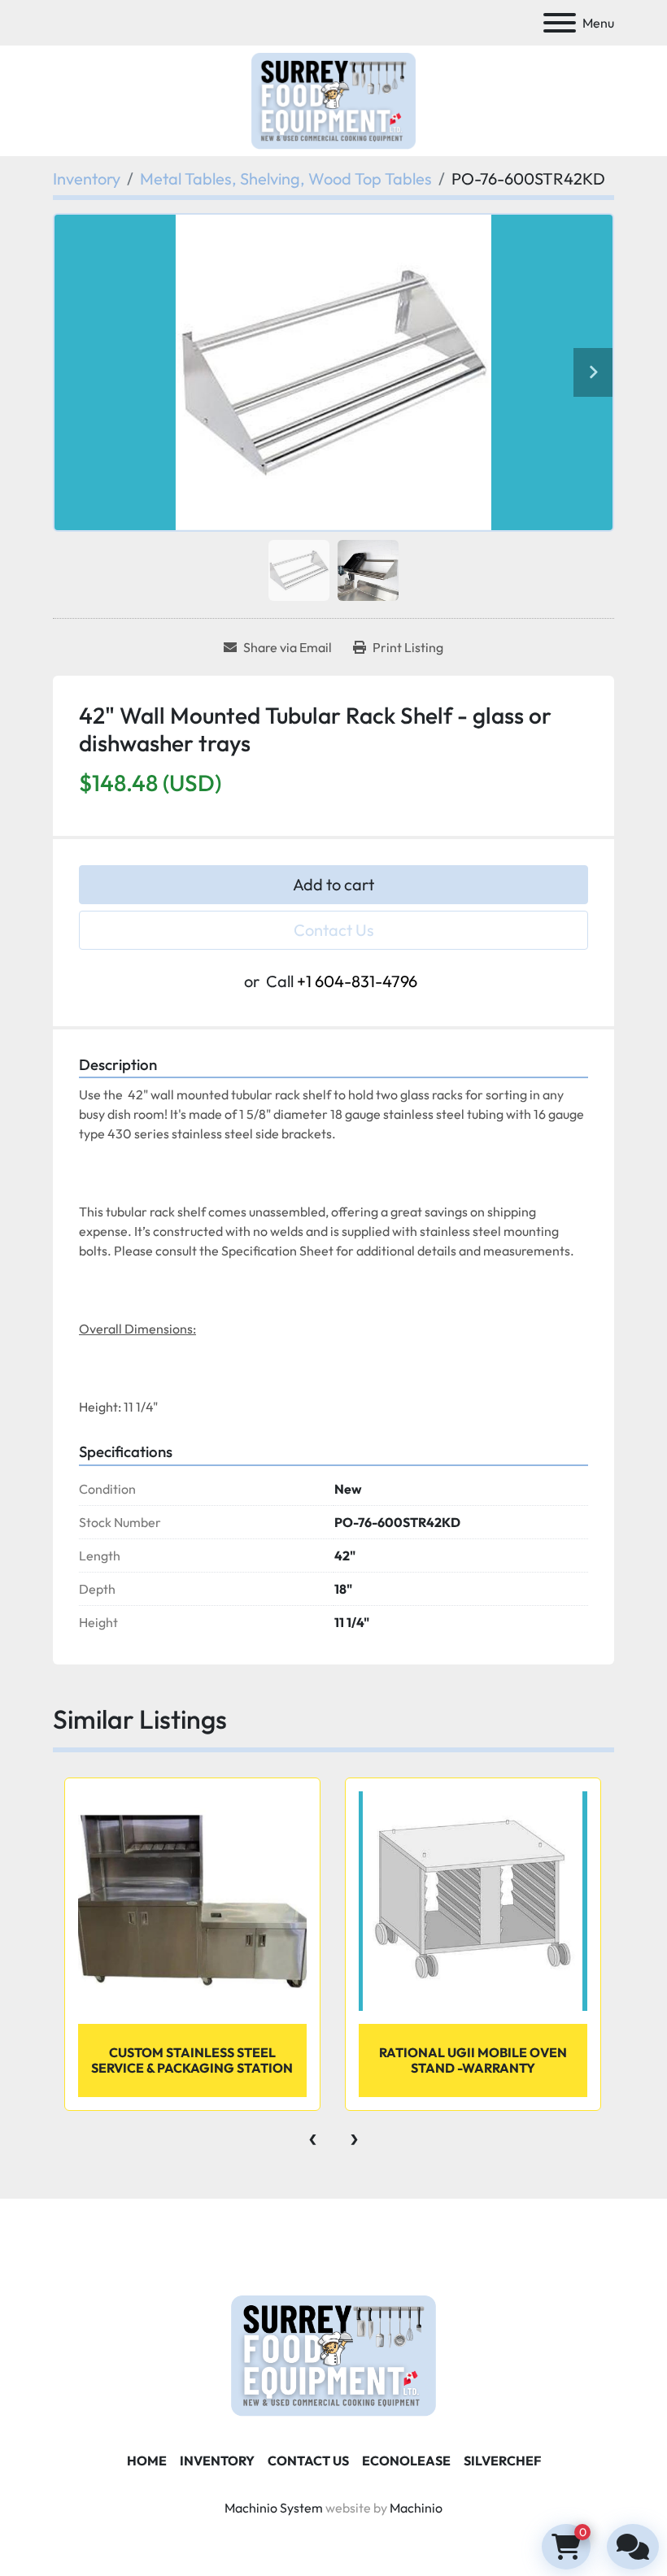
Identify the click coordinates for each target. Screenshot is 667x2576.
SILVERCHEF (502, 2461)
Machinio (416, 2508)
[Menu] (560, 23)
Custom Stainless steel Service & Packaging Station (192, 2060)
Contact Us (334, 930)
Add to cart (333, 884)
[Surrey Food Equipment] (333, 2354)
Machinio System (274, 2508)
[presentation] (313, 2135)
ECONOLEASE (406, 2461)
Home (147, 2461)
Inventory (217, 2461)
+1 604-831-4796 (357, 981)
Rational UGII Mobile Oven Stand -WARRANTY (473, 2060)
